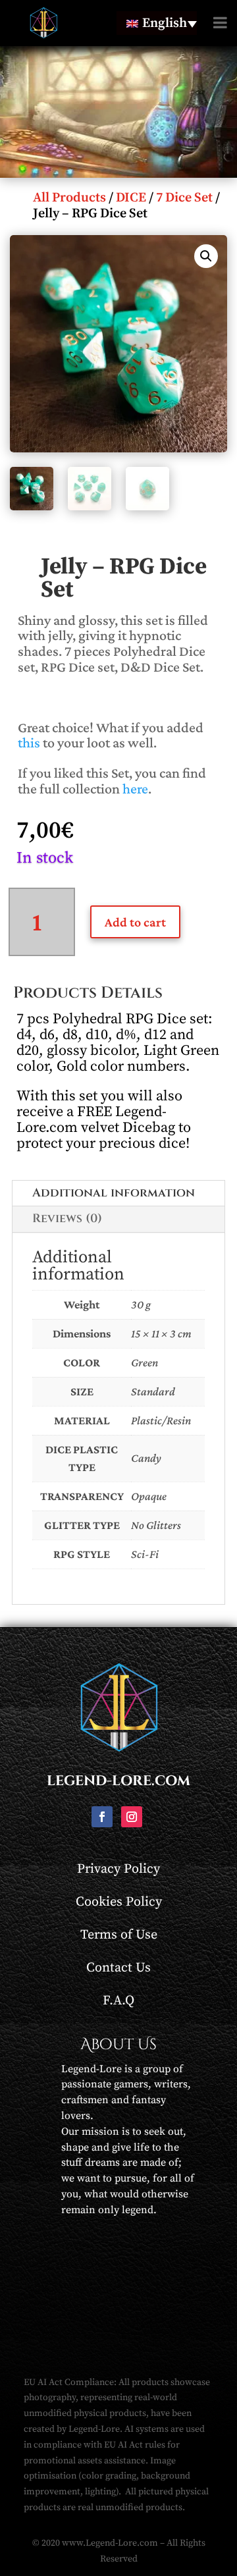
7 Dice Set (184, 198)
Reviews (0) (67, 1219)
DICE (131, 198)
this (29, 742)
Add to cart (135, 922)
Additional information (114, 1193)
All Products (69, 198)
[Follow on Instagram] (132, 1817)
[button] (206, 256)
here (135, 789)
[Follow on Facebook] (102, 1817)
